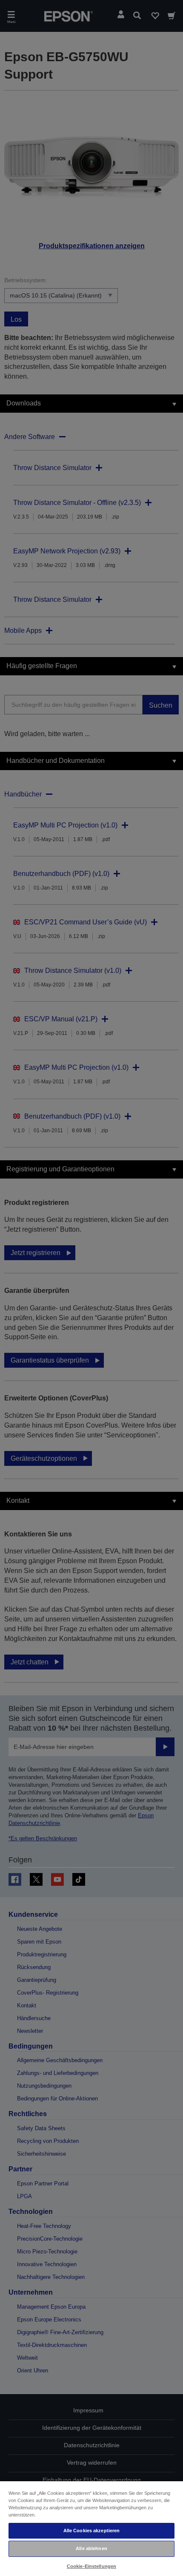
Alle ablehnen (91, 2548)
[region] (91, 2528)
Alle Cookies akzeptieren (92, 2531)
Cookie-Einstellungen (91, 2566)
